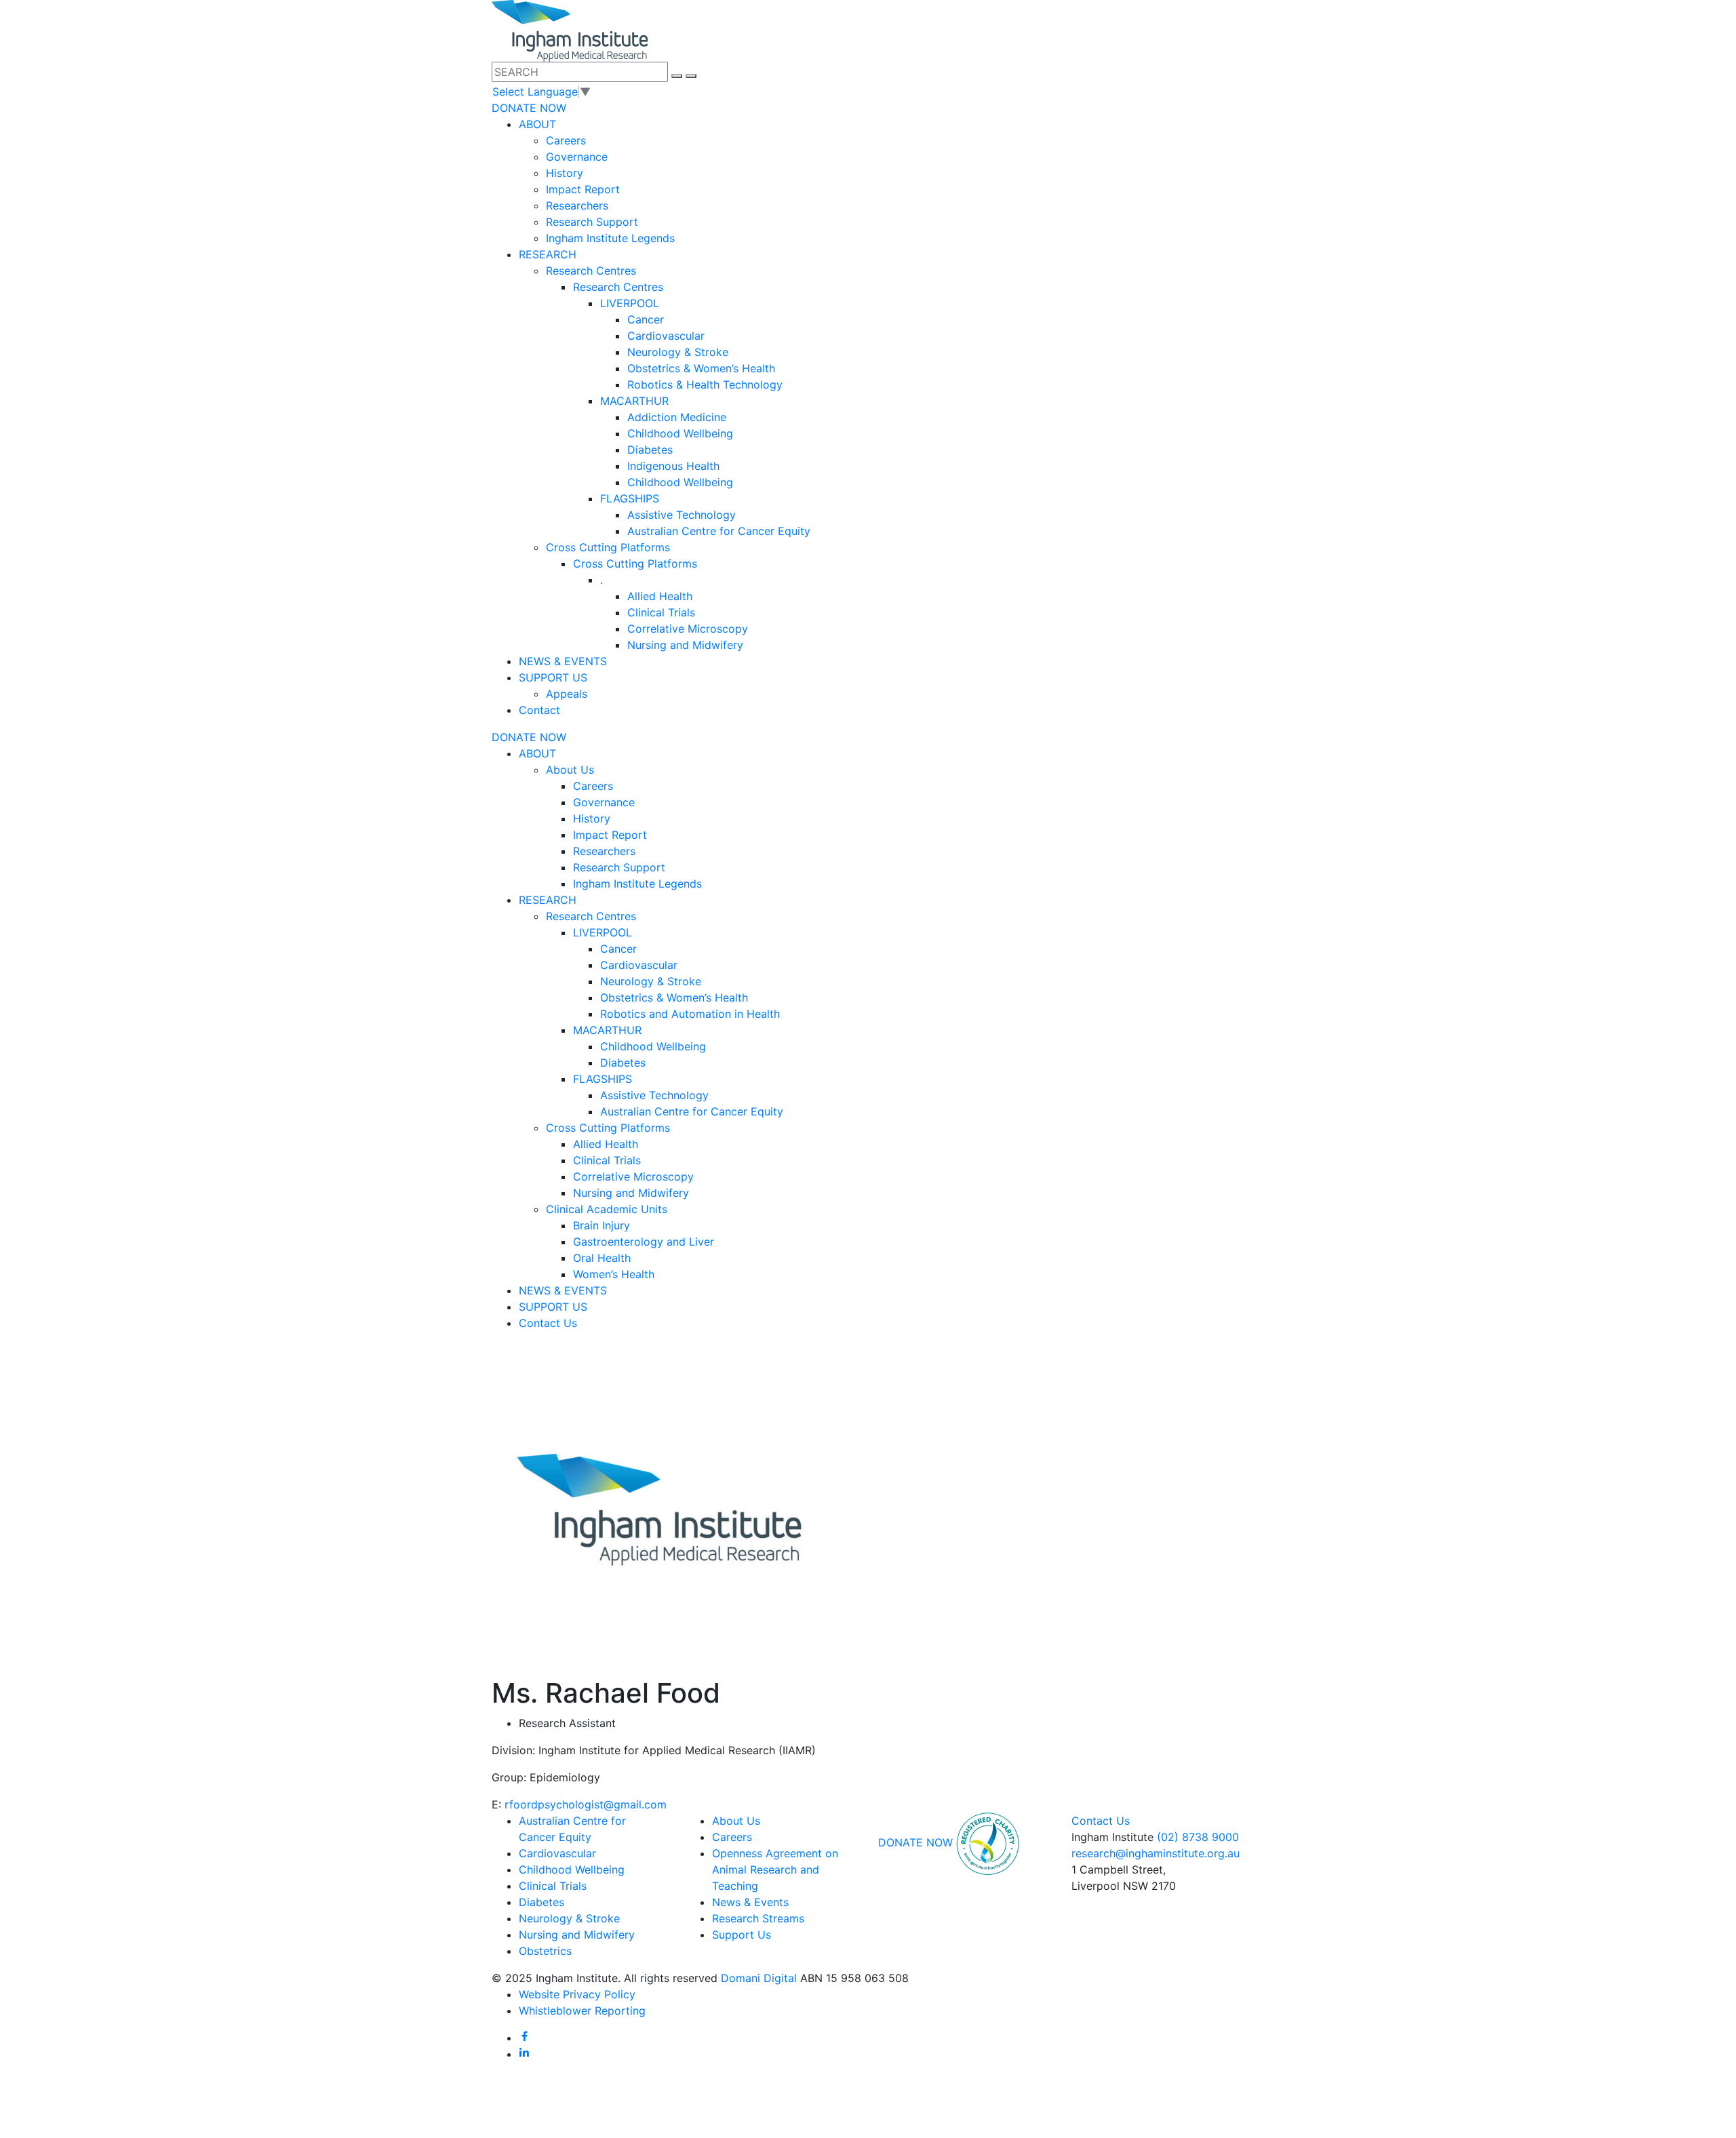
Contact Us (548, 1323)
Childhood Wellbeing (680, 433)
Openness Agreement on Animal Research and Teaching (775, 1869)
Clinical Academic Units (607, 1209)
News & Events (750, 1902)
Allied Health (660, 596)
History (565, 173)
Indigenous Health (673, 466)
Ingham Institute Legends (610, 238)
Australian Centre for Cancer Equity (719, 531)
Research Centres (591, 271)
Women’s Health (614, 1274)
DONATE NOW (529, 108)
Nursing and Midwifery (685, 645)
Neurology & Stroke (678, 352)
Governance (577, 157)
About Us (570, 770)
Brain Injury (601, 1225)
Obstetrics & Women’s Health (701, 368)
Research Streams (758, 1918)
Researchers (577, 205)
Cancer (646, 319)
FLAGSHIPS (630, 498)
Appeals (567, 694)
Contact (539, 710)
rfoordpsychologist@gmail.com (586, 1804)
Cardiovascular (666, 336)
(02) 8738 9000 (1198, 1837)
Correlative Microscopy (688, 629)
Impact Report (583, 189)
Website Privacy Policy (577, 1994)
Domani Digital (759, 1978)
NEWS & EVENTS (563, 661)
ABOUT (537, 124)
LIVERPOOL (630, 303)
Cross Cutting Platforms (608, 547)
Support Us (742, 1935)
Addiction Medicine (677, 417)
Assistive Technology (682, 515)
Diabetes (650, 450)
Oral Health (602, 1258)
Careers (566, 140)
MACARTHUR (634, 401)
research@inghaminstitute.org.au (1156, 1853)
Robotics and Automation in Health (690, 1014)
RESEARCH (548, 254)
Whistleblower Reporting (582, 2011)
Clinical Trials (661, 612)
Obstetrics (545, 1951)
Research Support (592, 222)
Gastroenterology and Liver (644, 1242)
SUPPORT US (553, 677)
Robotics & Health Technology (705, 384)
